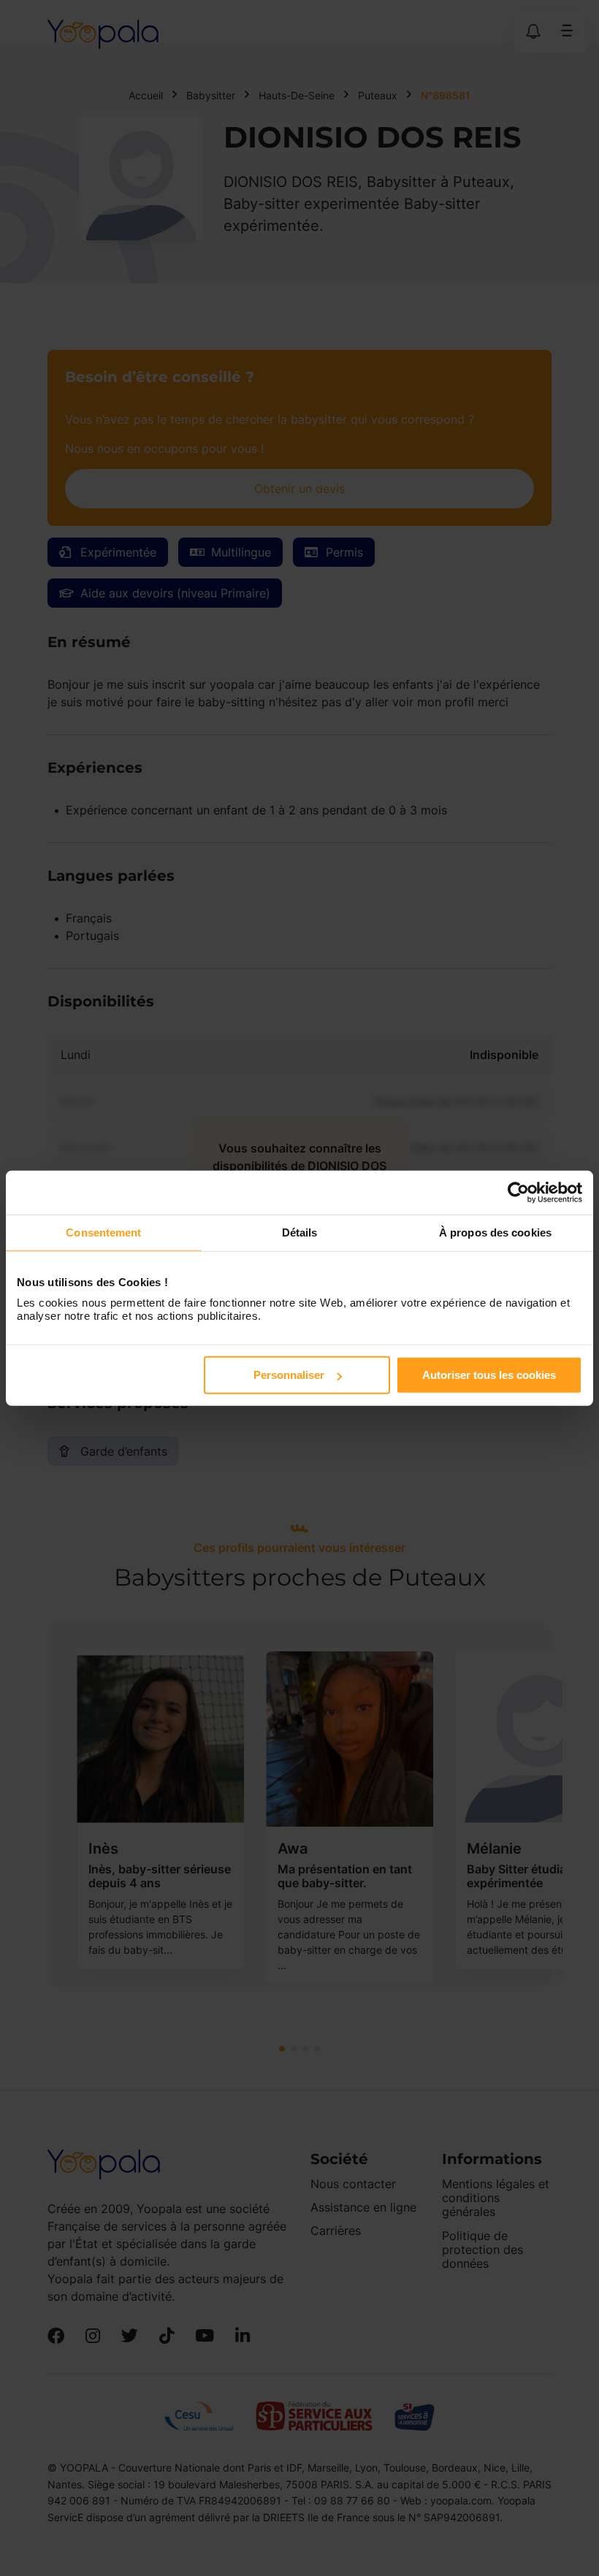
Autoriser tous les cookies (489, 1375)
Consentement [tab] (103, 1232)
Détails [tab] (300, 1232)
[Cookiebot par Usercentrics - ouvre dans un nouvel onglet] (518, 1192)
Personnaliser (289, 1375)
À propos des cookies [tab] (495, 1232)
